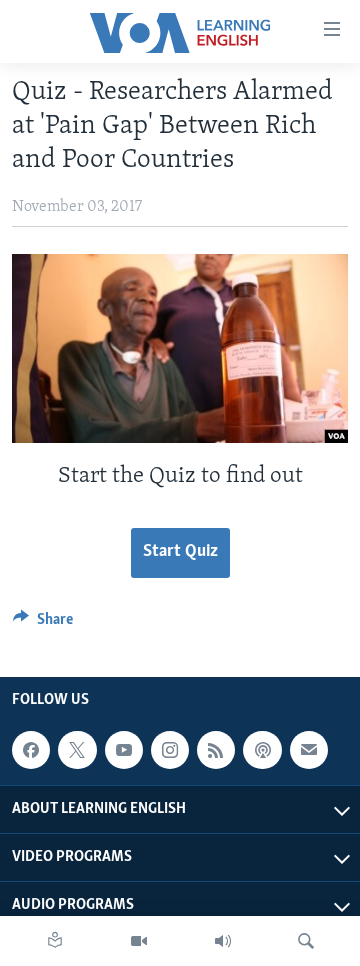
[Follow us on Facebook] (31, 750)
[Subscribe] (309, 750)
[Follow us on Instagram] (170, 750)
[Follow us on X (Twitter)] (77, 750)
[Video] (139, 941)
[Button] (43, 624)
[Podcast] (262, 750)
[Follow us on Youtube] (124, 750)
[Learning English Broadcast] (223, 941)
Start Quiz (180, 552)
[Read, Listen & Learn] (55, 941)
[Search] (306, 941)
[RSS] (216, 750)
